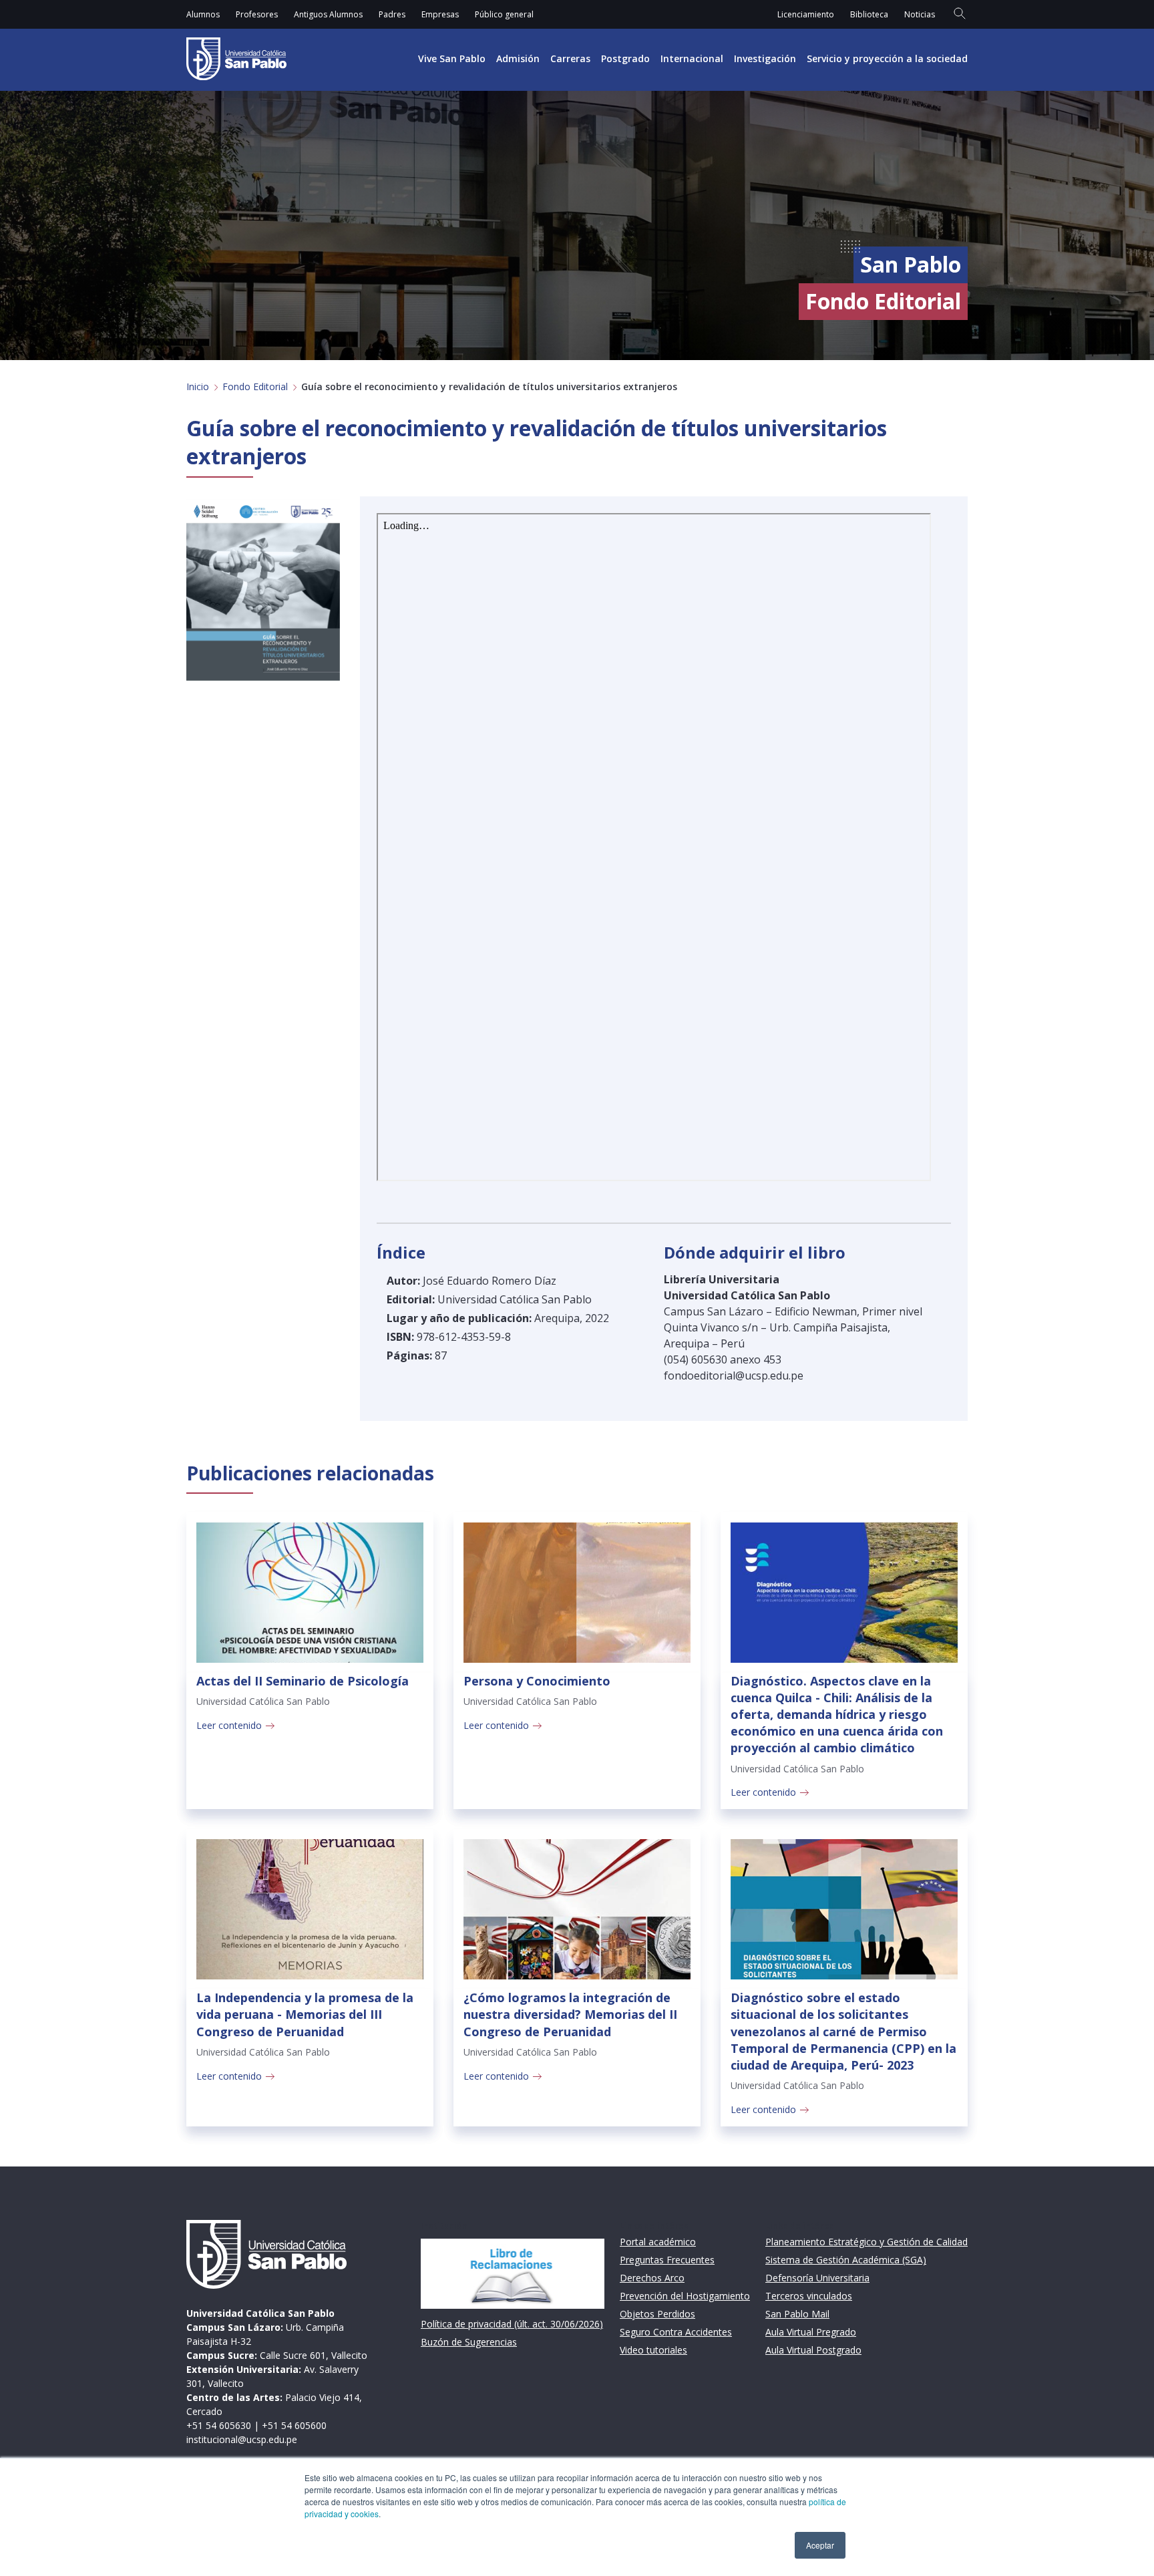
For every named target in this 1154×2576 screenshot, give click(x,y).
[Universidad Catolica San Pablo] (236, 59)
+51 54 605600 (294, 2425)
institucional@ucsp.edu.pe (242, 2439)
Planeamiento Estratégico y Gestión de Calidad (867, 2242)
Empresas (440, 14)
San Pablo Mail (797, 2314)
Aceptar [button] (820, 2545)
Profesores (257, 14)
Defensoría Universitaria (817, 2278)
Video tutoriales (653, 2350)
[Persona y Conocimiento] (577, 1593)
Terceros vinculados (809, 2296)
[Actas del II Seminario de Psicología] (310, 1593)
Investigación (765, 58)
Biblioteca (869, 14)
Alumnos (203, 14)
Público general (504, 14)
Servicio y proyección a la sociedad (887, 58)
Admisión (518, 58)
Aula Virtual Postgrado (813, 2350)
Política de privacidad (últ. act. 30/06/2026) (512, 2324)
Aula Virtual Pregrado (811, 2332)
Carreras (570, 58)
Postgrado (625, 58)
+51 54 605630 (219, 2425)
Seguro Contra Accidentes (676, 2332)
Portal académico (658, 2242)
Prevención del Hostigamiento (685, 2296)
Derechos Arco (652, 2278)
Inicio (198, 386)
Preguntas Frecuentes (667, 2260)
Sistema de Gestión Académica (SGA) (846, 2260)
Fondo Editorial (255, 386)
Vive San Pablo (452, 58)
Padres (392, 14)
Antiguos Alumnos (328, 14)
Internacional (692, 58)
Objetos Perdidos (657, 2314)
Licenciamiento (806, 14)
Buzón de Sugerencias (469, 2342)
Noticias (920, 14)
